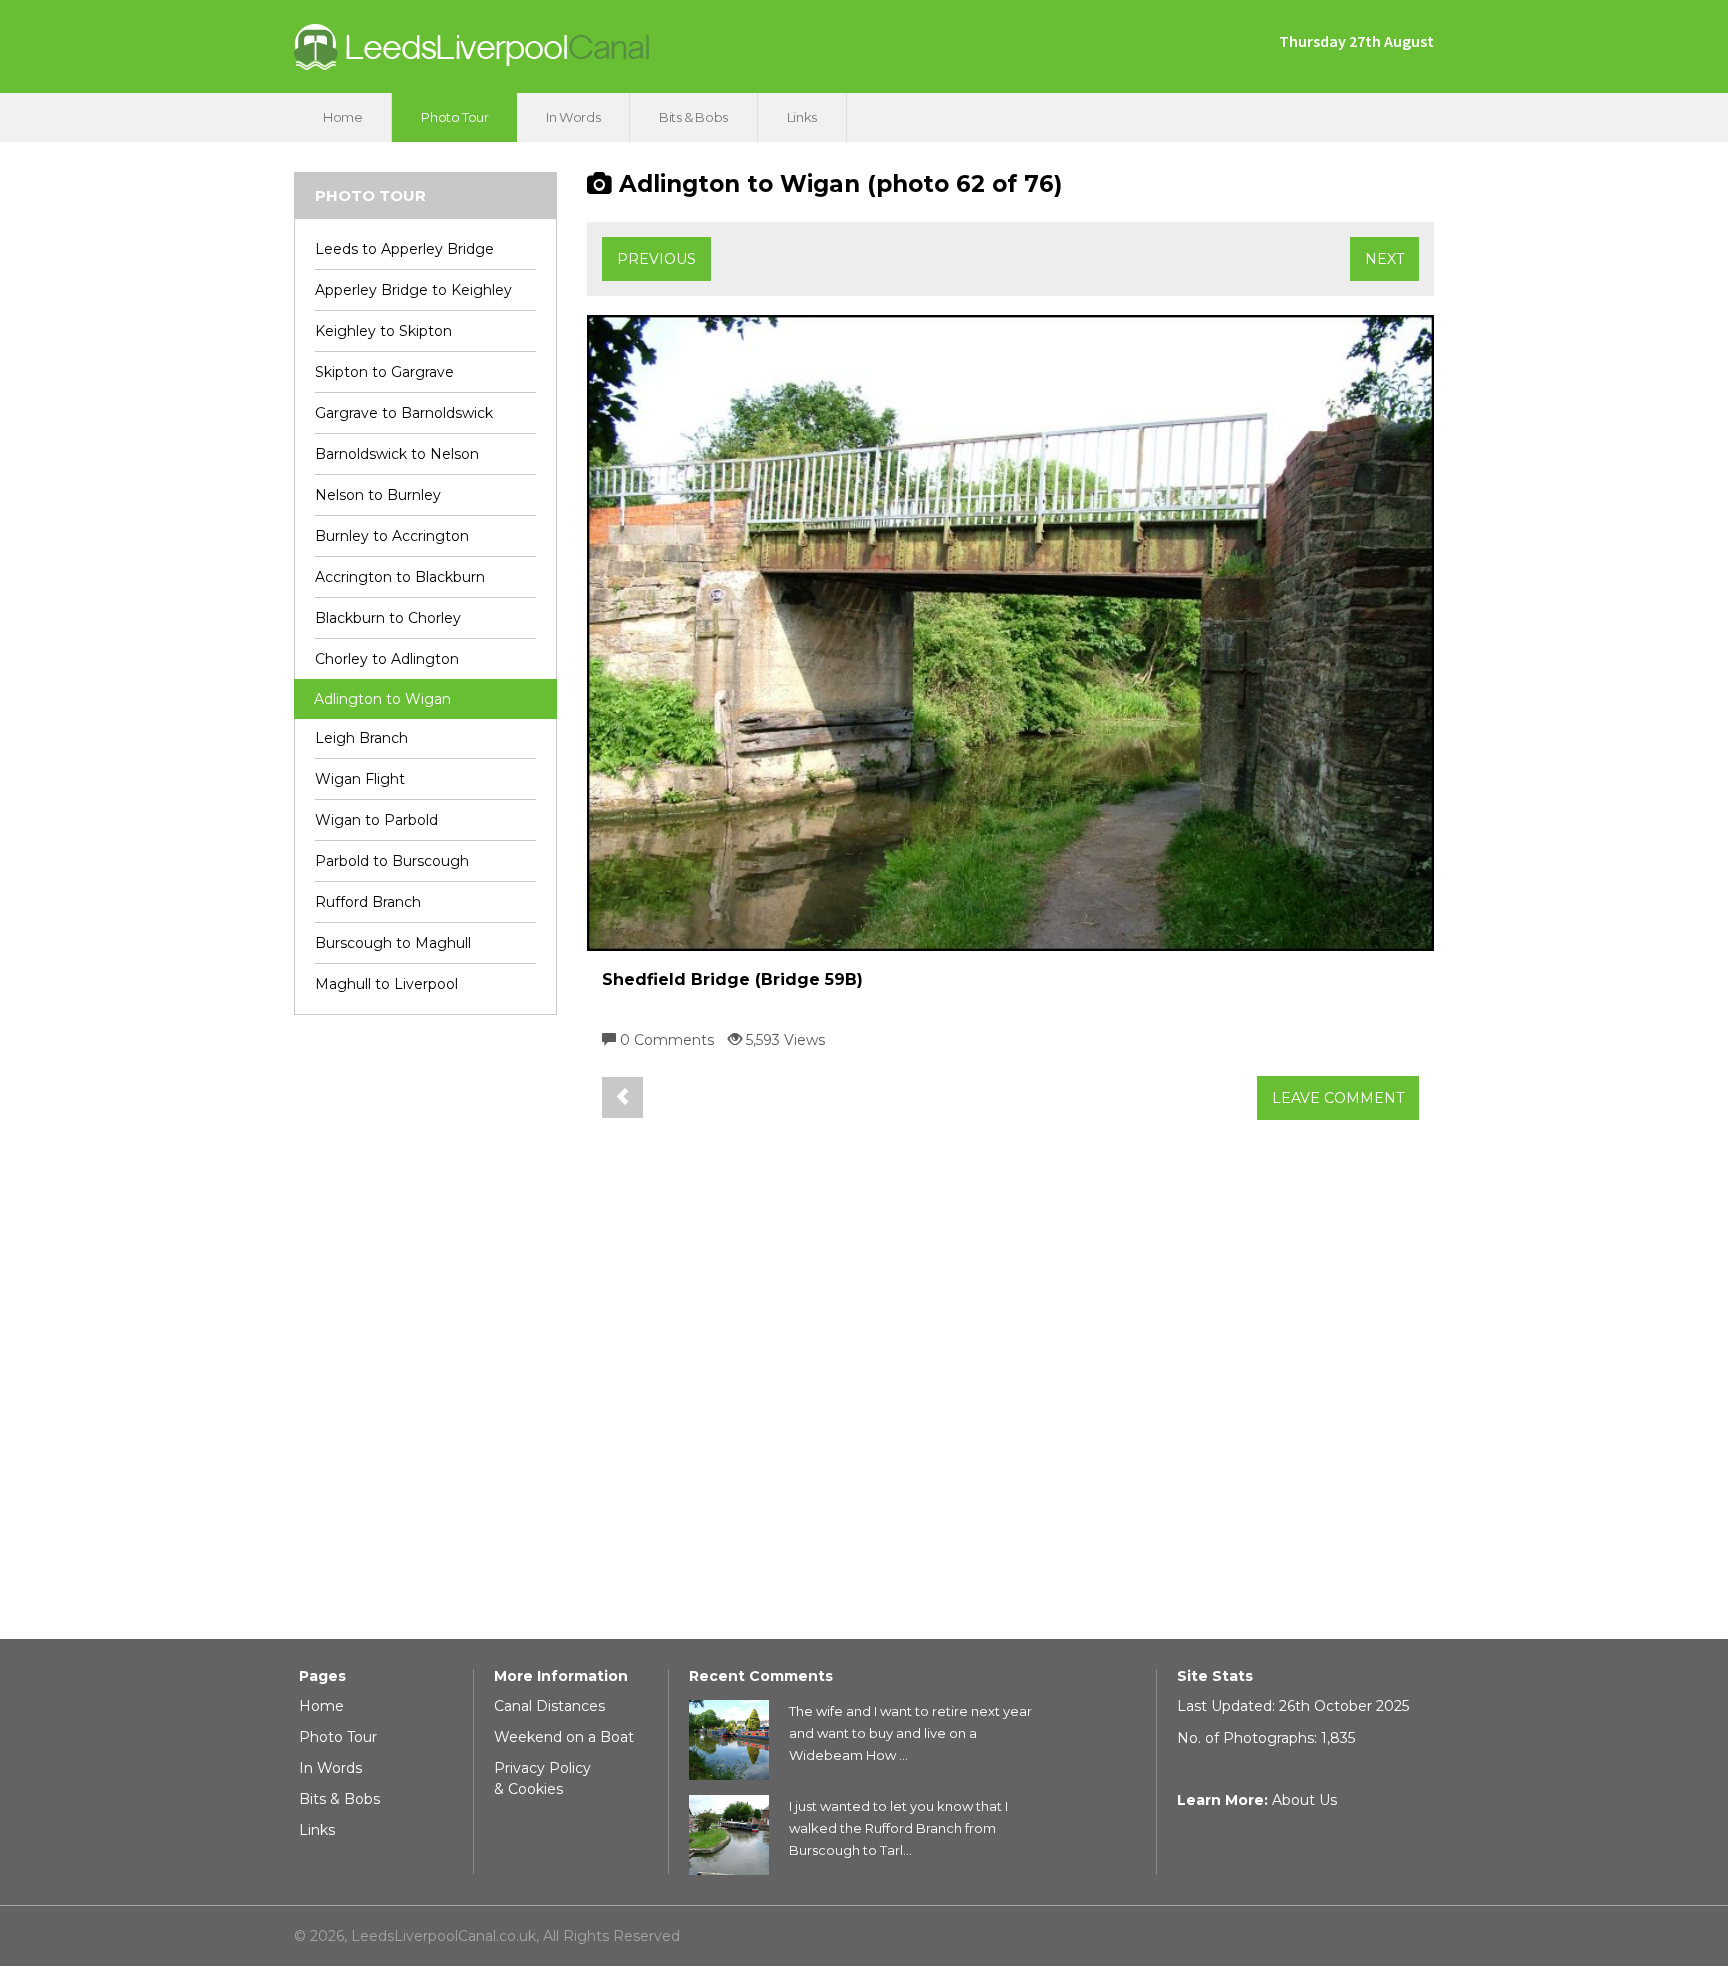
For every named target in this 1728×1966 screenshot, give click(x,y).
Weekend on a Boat (564, 1737)
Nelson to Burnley (378, 495)
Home (342, 117)
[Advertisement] (425, 1335)
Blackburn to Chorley (388, 618)
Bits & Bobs (693, 117)
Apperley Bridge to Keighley (413, 290)
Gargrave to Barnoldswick (404, 413)
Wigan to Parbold (376, 820)
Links (802, 117)
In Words (573, 117)
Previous (656, 259)
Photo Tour (454, 117)
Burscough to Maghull (393, 943)
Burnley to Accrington (392, 536)
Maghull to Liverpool (386, 984)
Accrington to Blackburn (400, 577)
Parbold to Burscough (392, 861)
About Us (1304, 1800)
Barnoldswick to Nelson (397, 454)
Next (1384, 259)
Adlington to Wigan (382, 699)
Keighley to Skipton (383, 331)
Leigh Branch (361, 738)
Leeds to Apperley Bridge (404, 249)
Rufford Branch (368, 902)
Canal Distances (549, 1706)
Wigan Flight (360, 779)
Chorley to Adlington (387, 659)
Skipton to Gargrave (384, 372)
